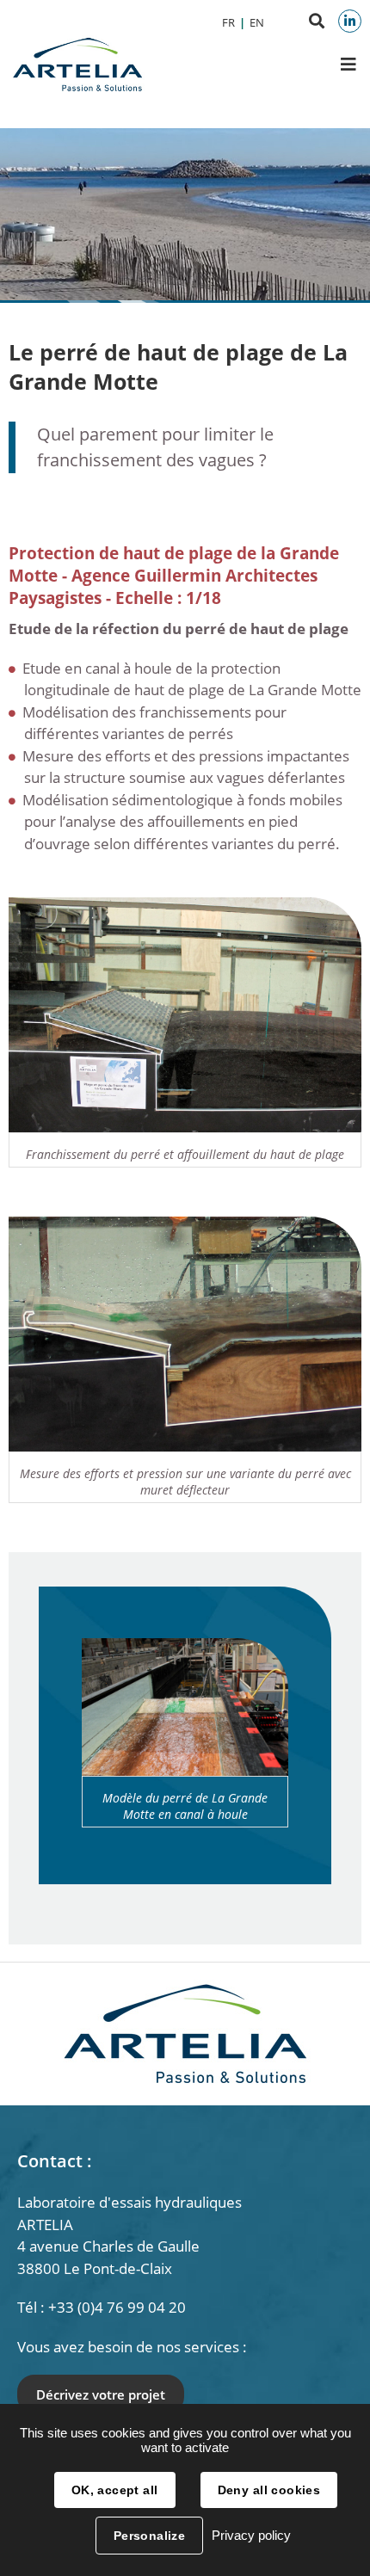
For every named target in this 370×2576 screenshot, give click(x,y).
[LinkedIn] (350, 21)
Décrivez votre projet (101, 2394)
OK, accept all (115, 2490)
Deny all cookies (269, 2490)
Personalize (150, 2536)
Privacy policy (251, 2535)
